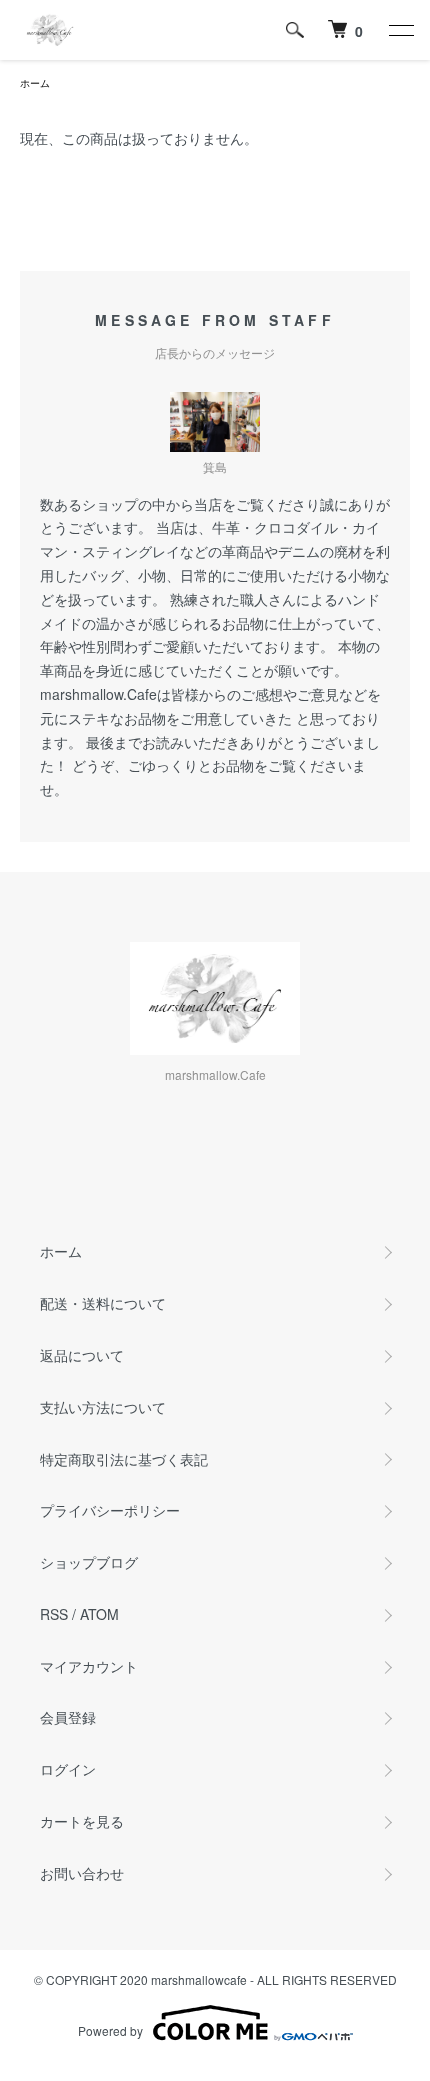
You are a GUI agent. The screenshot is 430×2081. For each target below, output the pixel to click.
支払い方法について (103, 1407)
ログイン (68, 1769)
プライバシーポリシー (110, 1510)
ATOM (99, 1614)
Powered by (110, 2030)
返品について (82, 1355)
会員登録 (68, 1717)
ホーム (35, 83)
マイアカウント (89, 1666)
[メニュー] (400, 30)
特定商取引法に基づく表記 (124, 1459)
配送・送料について (103, 1303)
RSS (54, 1614)
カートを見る (82, 1821)
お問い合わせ (82, 1873)
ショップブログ (89, 1562)
